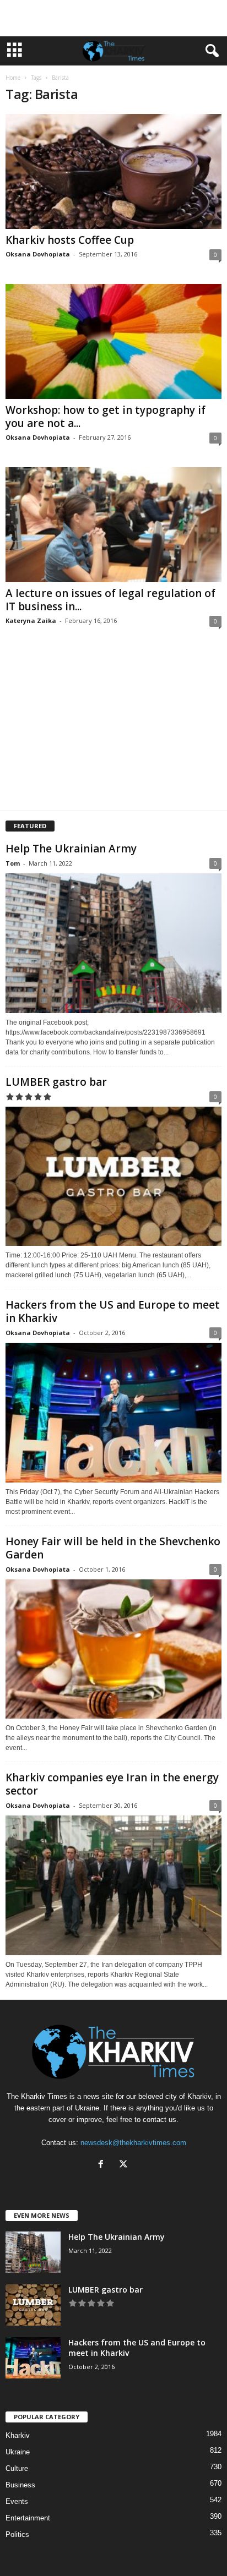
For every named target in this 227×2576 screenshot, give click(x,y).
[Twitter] (125, 2165)
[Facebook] (103, 2165)
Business (20, 2485)
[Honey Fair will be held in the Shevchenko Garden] (113, 1649)
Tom (13, 863)
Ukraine (18, 2452)
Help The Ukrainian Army (71, 849)
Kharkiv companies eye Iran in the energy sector (112, 1784)
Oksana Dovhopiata (38, 254)
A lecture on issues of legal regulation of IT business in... (110, 600)
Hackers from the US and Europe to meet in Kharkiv (113, 1311)
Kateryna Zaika (31, 620)
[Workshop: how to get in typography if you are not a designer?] (113, 341)
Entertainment (28, 2518)
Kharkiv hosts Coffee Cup (70, 240)
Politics (17, 2534)
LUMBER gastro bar (56, 1082)
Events (17, 2501)
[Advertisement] (113, 18)
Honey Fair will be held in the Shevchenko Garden (113, 1548)
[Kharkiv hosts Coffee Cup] (113, 171)
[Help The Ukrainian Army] (113, 943)
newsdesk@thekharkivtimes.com (133, 2143)
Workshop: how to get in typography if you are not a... (106, 417)
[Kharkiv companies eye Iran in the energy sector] (113, 1885)
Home (13, 78)
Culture (17, 2468)
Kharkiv (18, 2435)
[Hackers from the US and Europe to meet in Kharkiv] (113, 1412)
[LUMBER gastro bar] (113, 1176)
